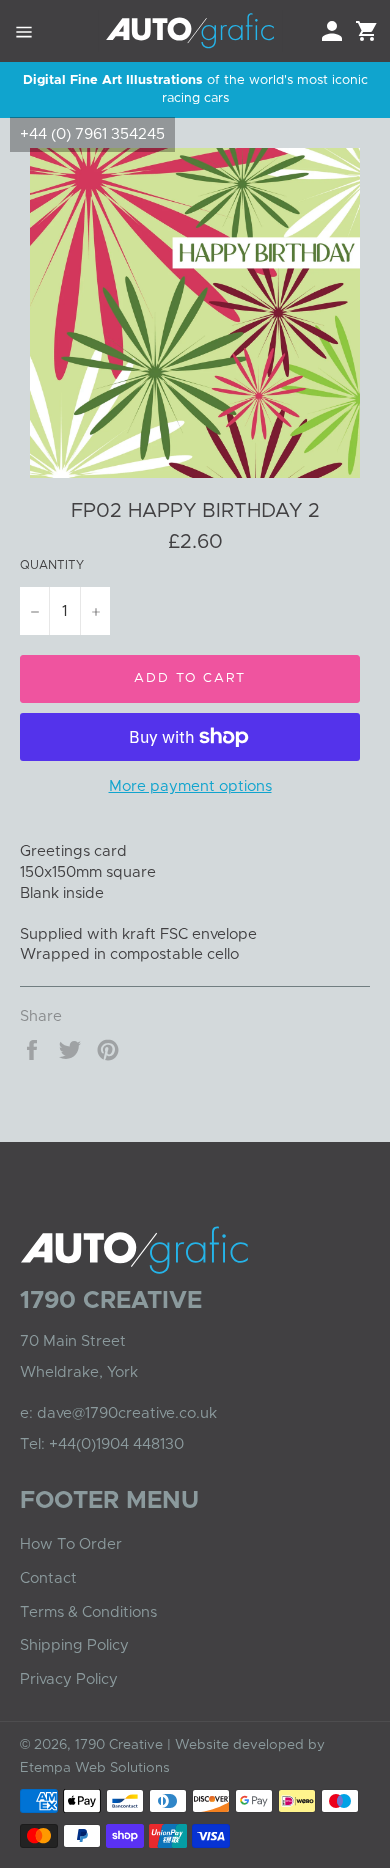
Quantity (52, 565)
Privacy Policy (69, 1679)
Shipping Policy (74, 1645)
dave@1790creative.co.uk (127, 1413)
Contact (48, 1578)
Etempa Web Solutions (95, 1768)
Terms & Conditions (88, 1612)
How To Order (71, 1544)
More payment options (190, 786)
